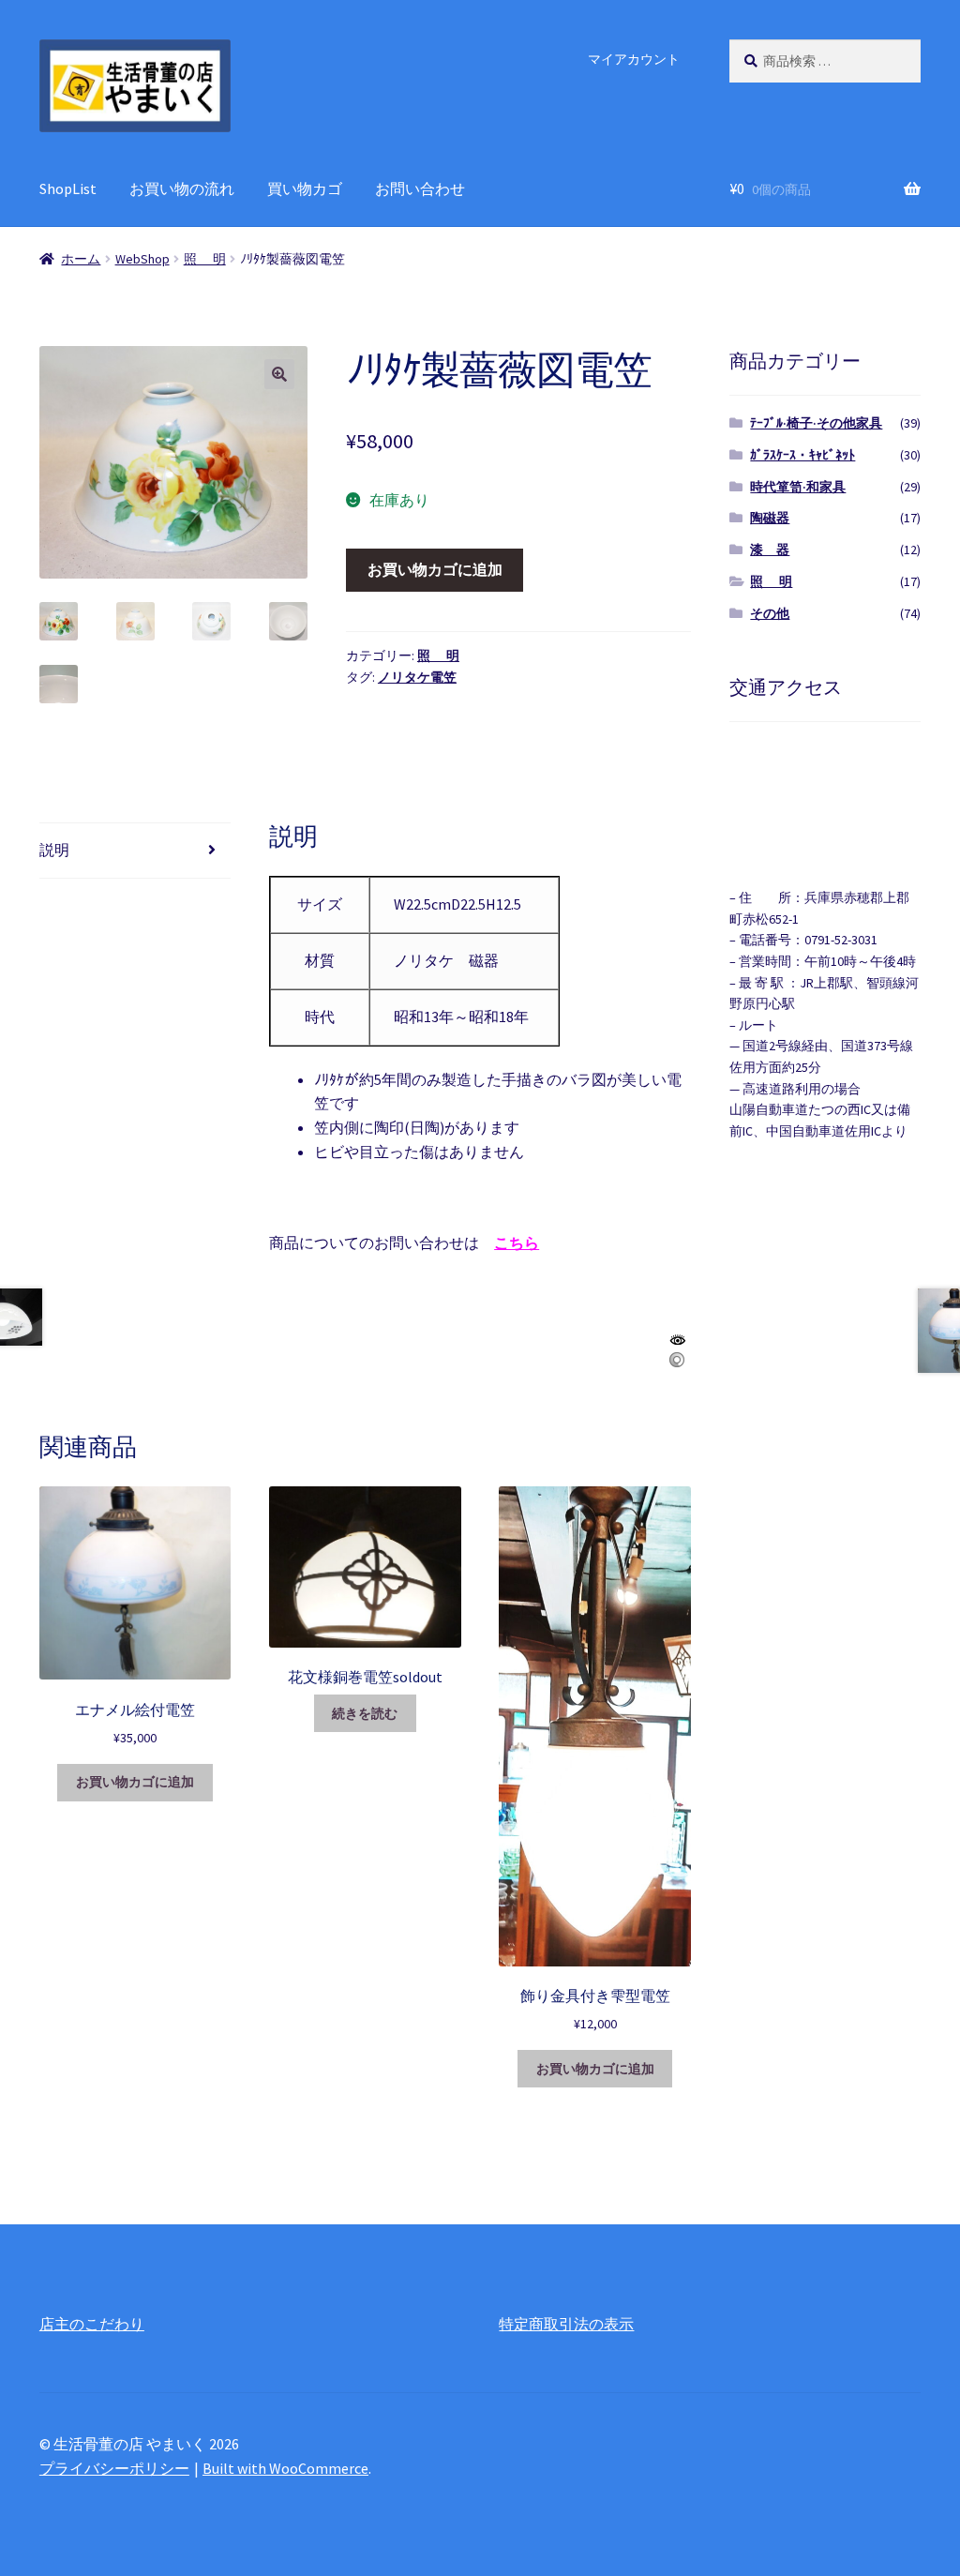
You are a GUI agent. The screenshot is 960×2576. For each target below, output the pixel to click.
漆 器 (770, 550)
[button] (279, 374)
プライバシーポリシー (114, 2468)
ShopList (68, 188)
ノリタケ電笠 (417, 677)
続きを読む (365, 1713)
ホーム (81, 259)
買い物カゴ (305, 188)
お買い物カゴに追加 (435, 569)
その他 (770, 613)
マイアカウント (634, 59)
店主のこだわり (92, 2324)
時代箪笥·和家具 (798, 487)
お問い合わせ (420, 188)
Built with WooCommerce (285, 2468)
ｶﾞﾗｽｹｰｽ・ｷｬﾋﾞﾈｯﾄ (802, 455)
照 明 (205, 259)
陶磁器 (770, 518)
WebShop (142, 259)
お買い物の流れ (182, 188)
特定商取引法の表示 (566, 2324)
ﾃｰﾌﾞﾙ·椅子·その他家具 (816, 423)
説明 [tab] (54, 850)
